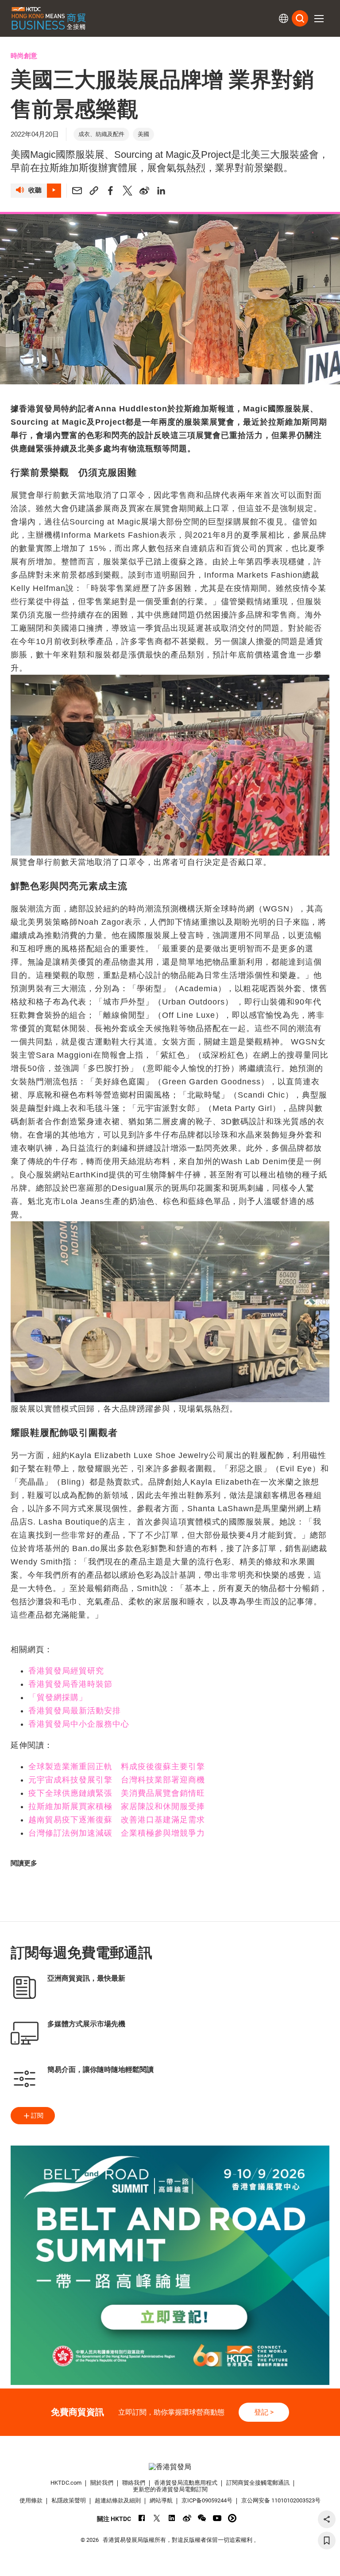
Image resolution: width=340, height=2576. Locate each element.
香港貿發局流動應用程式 (186, 2483)
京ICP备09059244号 (207, 2500)
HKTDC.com (66, 2483)
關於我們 (102, 2483)
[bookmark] (327, 2541)
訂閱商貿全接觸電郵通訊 (258, 2483)
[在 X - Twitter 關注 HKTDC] (157, 2518)
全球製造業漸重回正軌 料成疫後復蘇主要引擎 (117, 1767)
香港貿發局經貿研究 (66, 1671)
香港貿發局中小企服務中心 (79, 1724)
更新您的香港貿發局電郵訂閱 (170, 2489)
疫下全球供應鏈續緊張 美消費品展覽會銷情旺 (117, 1793)
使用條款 (31, 2500)
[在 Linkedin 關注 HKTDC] (172, 2518)
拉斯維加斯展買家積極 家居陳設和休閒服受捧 (117, 1806)
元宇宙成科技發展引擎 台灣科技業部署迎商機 (117, 1780)
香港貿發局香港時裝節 (70, 1684)
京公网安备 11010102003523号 (281, 2500)
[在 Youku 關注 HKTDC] (232, 2518)
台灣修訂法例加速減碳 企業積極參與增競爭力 (117, 1833)
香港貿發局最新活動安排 (75, 1711)
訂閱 (37, 2115)
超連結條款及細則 (118, 2500)
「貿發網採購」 (58, 1697)
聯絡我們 (134, 2483)
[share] (327, 2519)
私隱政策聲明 (69, 2500)
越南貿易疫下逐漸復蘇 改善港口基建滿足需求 (117, 1820)
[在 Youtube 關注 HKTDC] (217, 2518)
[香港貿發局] (170, 2467)
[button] (319, 19)
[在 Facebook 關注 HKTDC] (142, 2518)
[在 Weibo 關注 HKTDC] (187, 2518)
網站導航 (161, 2500)
